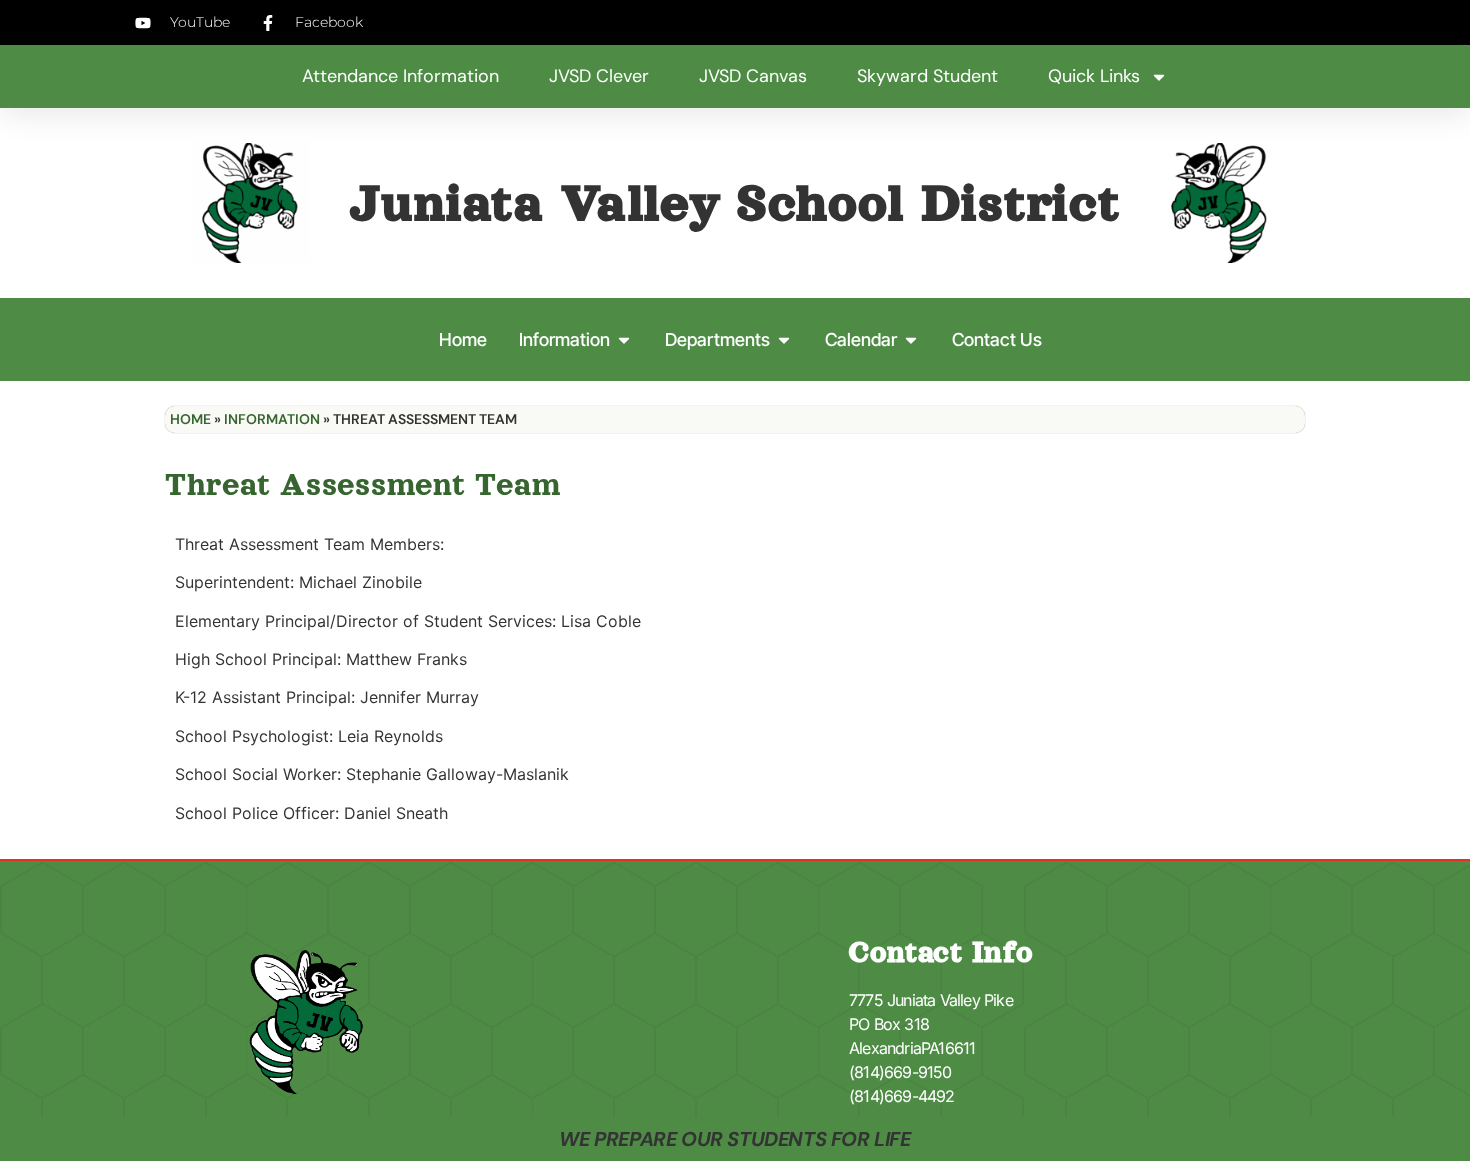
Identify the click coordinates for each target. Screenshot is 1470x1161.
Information (272, 419)
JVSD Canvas (753, 76)
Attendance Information (400, 76)
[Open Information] (624, 339)
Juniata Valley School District (735, 203)
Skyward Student (927, 76)
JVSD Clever (599, 76)
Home (190, 419)
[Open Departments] (784, 339)
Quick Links (1094, 76)
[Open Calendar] (911, 339)
